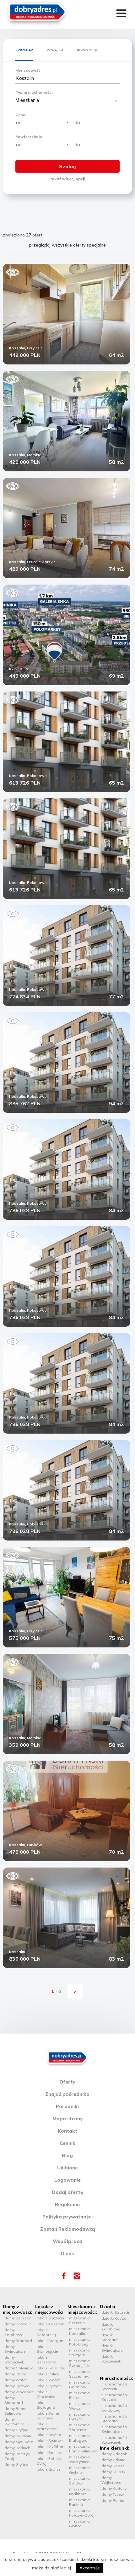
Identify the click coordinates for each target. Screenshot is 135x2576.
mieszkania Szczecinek (79, 2374)
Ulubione (67, 2168)
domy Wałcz (16, 2380)
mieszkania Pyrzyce (79, 2417)
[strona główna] (37, 13)
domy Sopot (113, 2466)
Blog (67, 2155)
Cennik (67, 2143)
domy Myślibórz (19, 2442)
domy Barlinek (17, 2448)
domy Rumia (113, 2500)
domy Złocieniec (19, 2392)
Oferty (67, 2082)
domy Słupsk (113, 2472)
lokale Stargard (51, 2341)
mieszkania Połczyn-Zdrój (82, 2513)
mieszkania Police (79, 2395)
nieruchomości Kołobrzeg (114, 2408)
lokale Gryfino (49, 2435)
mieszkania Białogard (79, 2438)
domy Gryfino (16, 2430)
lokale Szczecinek (46, 2360)
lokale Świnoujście (47, 2349)
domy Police (15, 2374)
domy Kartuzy (114, 2488)
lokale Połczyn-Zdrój (50, 2461)
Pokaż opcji (67, 179)
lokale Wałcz (48, 2380)
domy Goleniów (19, 2368)
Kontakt (67, 2131)
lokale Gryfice (49, 2469)
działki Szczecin (116, 2312)
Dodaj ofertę (67, 2192)
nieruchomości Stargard (114, 2418)
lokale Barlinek (50, 2453)
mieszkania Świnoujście (80, 2363)
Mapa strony (67, 2119)
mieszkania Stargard (79, 2352)
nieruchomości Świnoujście (114, 2429)
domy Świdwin (18, 2436)
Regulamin (67, 2204)
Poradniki (67, 2106)
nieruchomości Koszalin (114, 2397)
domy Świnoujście (15, 2349)
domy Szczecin (18, 2318)
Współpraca (67, 2241)
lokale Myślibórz (51, 2447)
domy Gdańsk (114, 2454)
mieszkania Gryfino (79, 2470)
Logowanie (67, 2180)
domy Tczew (113, 2494)
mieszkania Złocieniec (79, 2427)
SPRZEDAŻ (24, 50)
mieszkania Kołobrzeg (79, 2342)
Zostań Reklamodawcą (67, 2229)
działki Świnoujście (112, 2348)
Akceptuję (90, 2568)
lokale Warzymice (47, 2426)
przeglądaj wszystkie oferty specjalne (67, 245)
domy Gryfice (16, 2465)
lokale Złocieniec (46, 2394)
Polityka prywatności (67, 2217)
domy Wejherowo (111, 2480)
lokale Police (48, 2374)
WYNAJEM (55, 50)
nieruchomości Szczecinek (114, 2440)
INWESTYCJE (87, 50)
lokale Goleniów (51, 2368)
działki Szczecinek (111, 2359)
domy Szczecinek (14, 2360)
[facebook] (64, 2278)
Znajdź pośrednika (67, 2094)
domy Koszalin (18, 2324)
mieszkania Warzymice (79, 2459)
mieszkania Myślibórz (79, 2491)
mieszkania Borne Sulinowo (83, 2449)
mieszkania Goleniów (79, 2384)
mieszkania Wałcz (79, 2406)
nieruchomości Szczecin (114, 2386)
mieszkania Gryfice (79, 2523)
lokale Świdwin (50, 2441)
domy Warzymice (14, 2422)
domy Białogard (14, 2400)
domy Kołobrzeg (14, 2332)
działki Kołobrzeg (111, 2327)
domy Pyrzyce (17, 2386)
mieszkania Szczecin (79, 2320)
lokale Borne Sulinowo (48, 2416)
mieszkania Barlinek (79, 2502)
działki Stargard (110, 2337)
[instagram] (77, 2278)
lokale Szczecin (50, 2318)
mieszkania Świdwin (79, 2481)
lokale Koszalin (51, 2324)
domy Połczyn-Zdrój (18, 2456)
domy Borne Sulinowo (15, 2411)
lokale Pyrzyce (49, 2386)
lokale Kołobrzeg (46, 2332)
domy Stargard (18, 2341)
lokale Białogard (46, 2405)
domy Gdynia (113, 2460)
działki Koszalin (116, 2318)
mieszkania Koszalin (79, 2331)
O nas (67, 2254)
